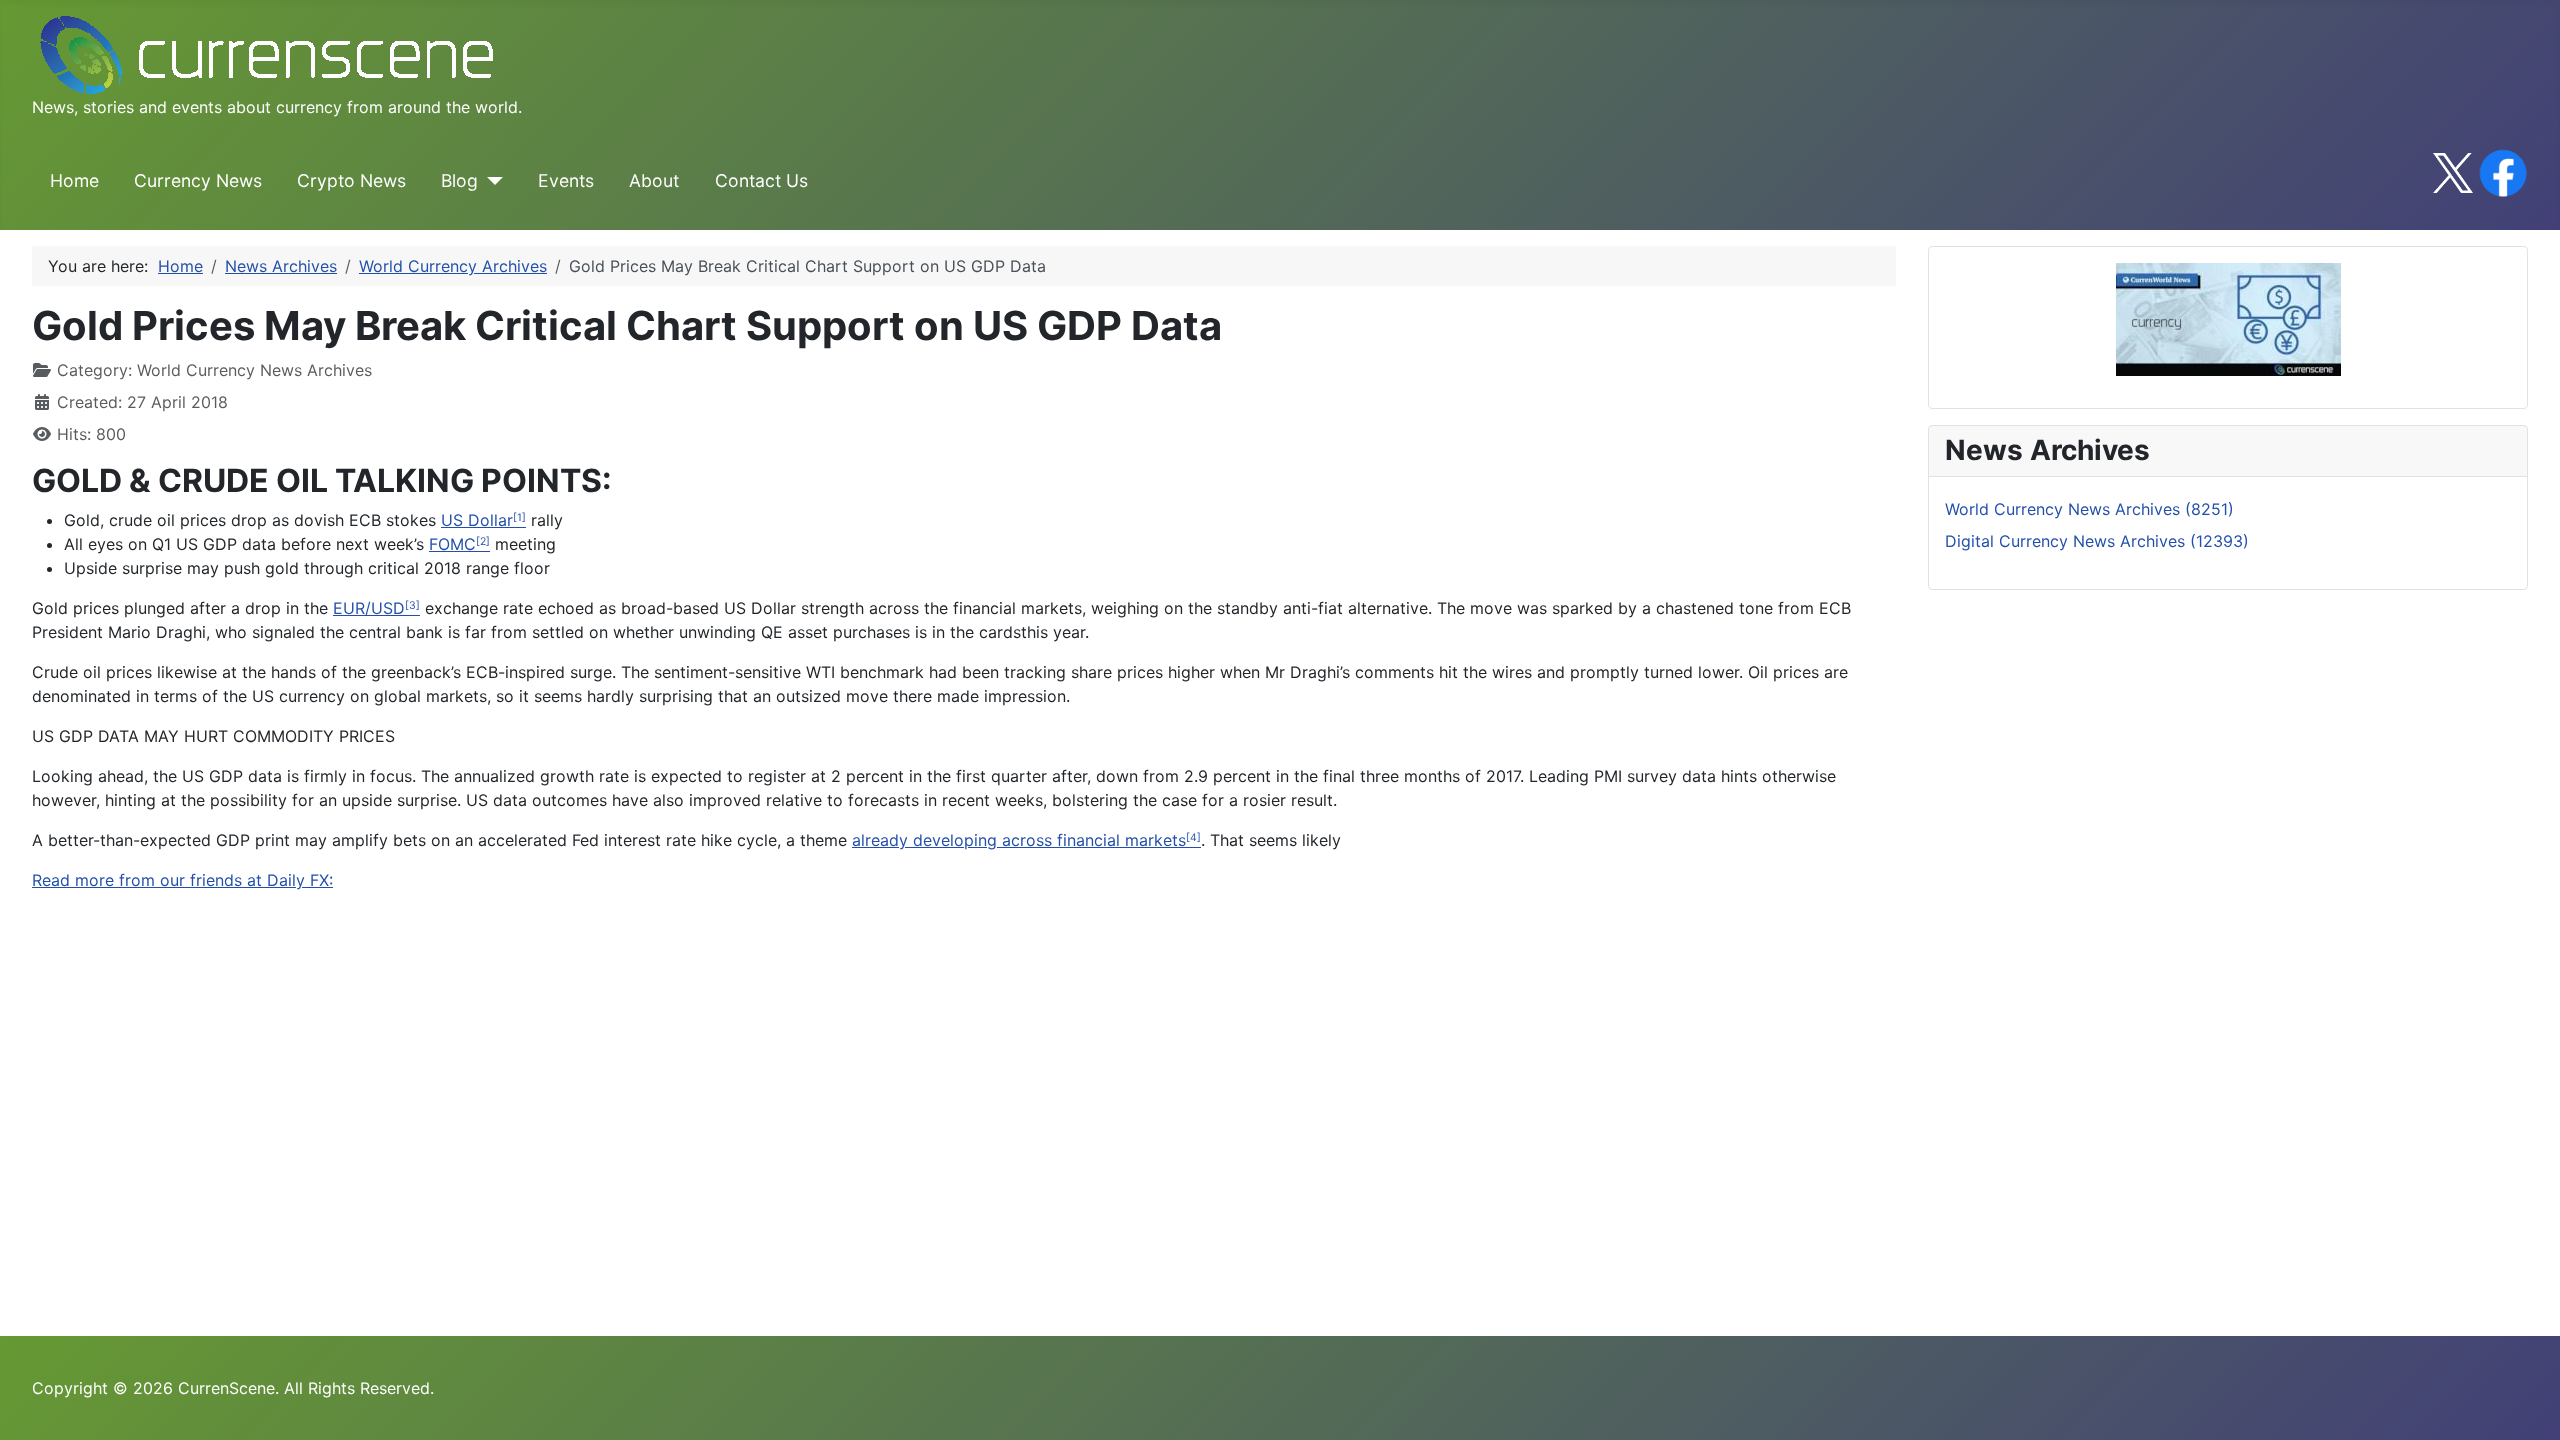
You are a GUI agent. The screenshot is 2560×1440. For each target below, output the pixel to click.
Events (566, 180)
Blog (459, 180)
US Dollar (477, 520)
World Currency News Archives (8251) (2089, 509)
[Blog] (490, 181)
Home (74, 180)
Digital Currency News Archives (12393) (2097, 541)
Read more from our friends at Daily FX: (182, 880)
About (654, 180)
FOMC (452, 544)
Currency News (198, 180)
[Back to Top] (2525, 1403)
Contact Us (761, 180)
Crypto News (351, 180)
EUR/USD (369, 608)
